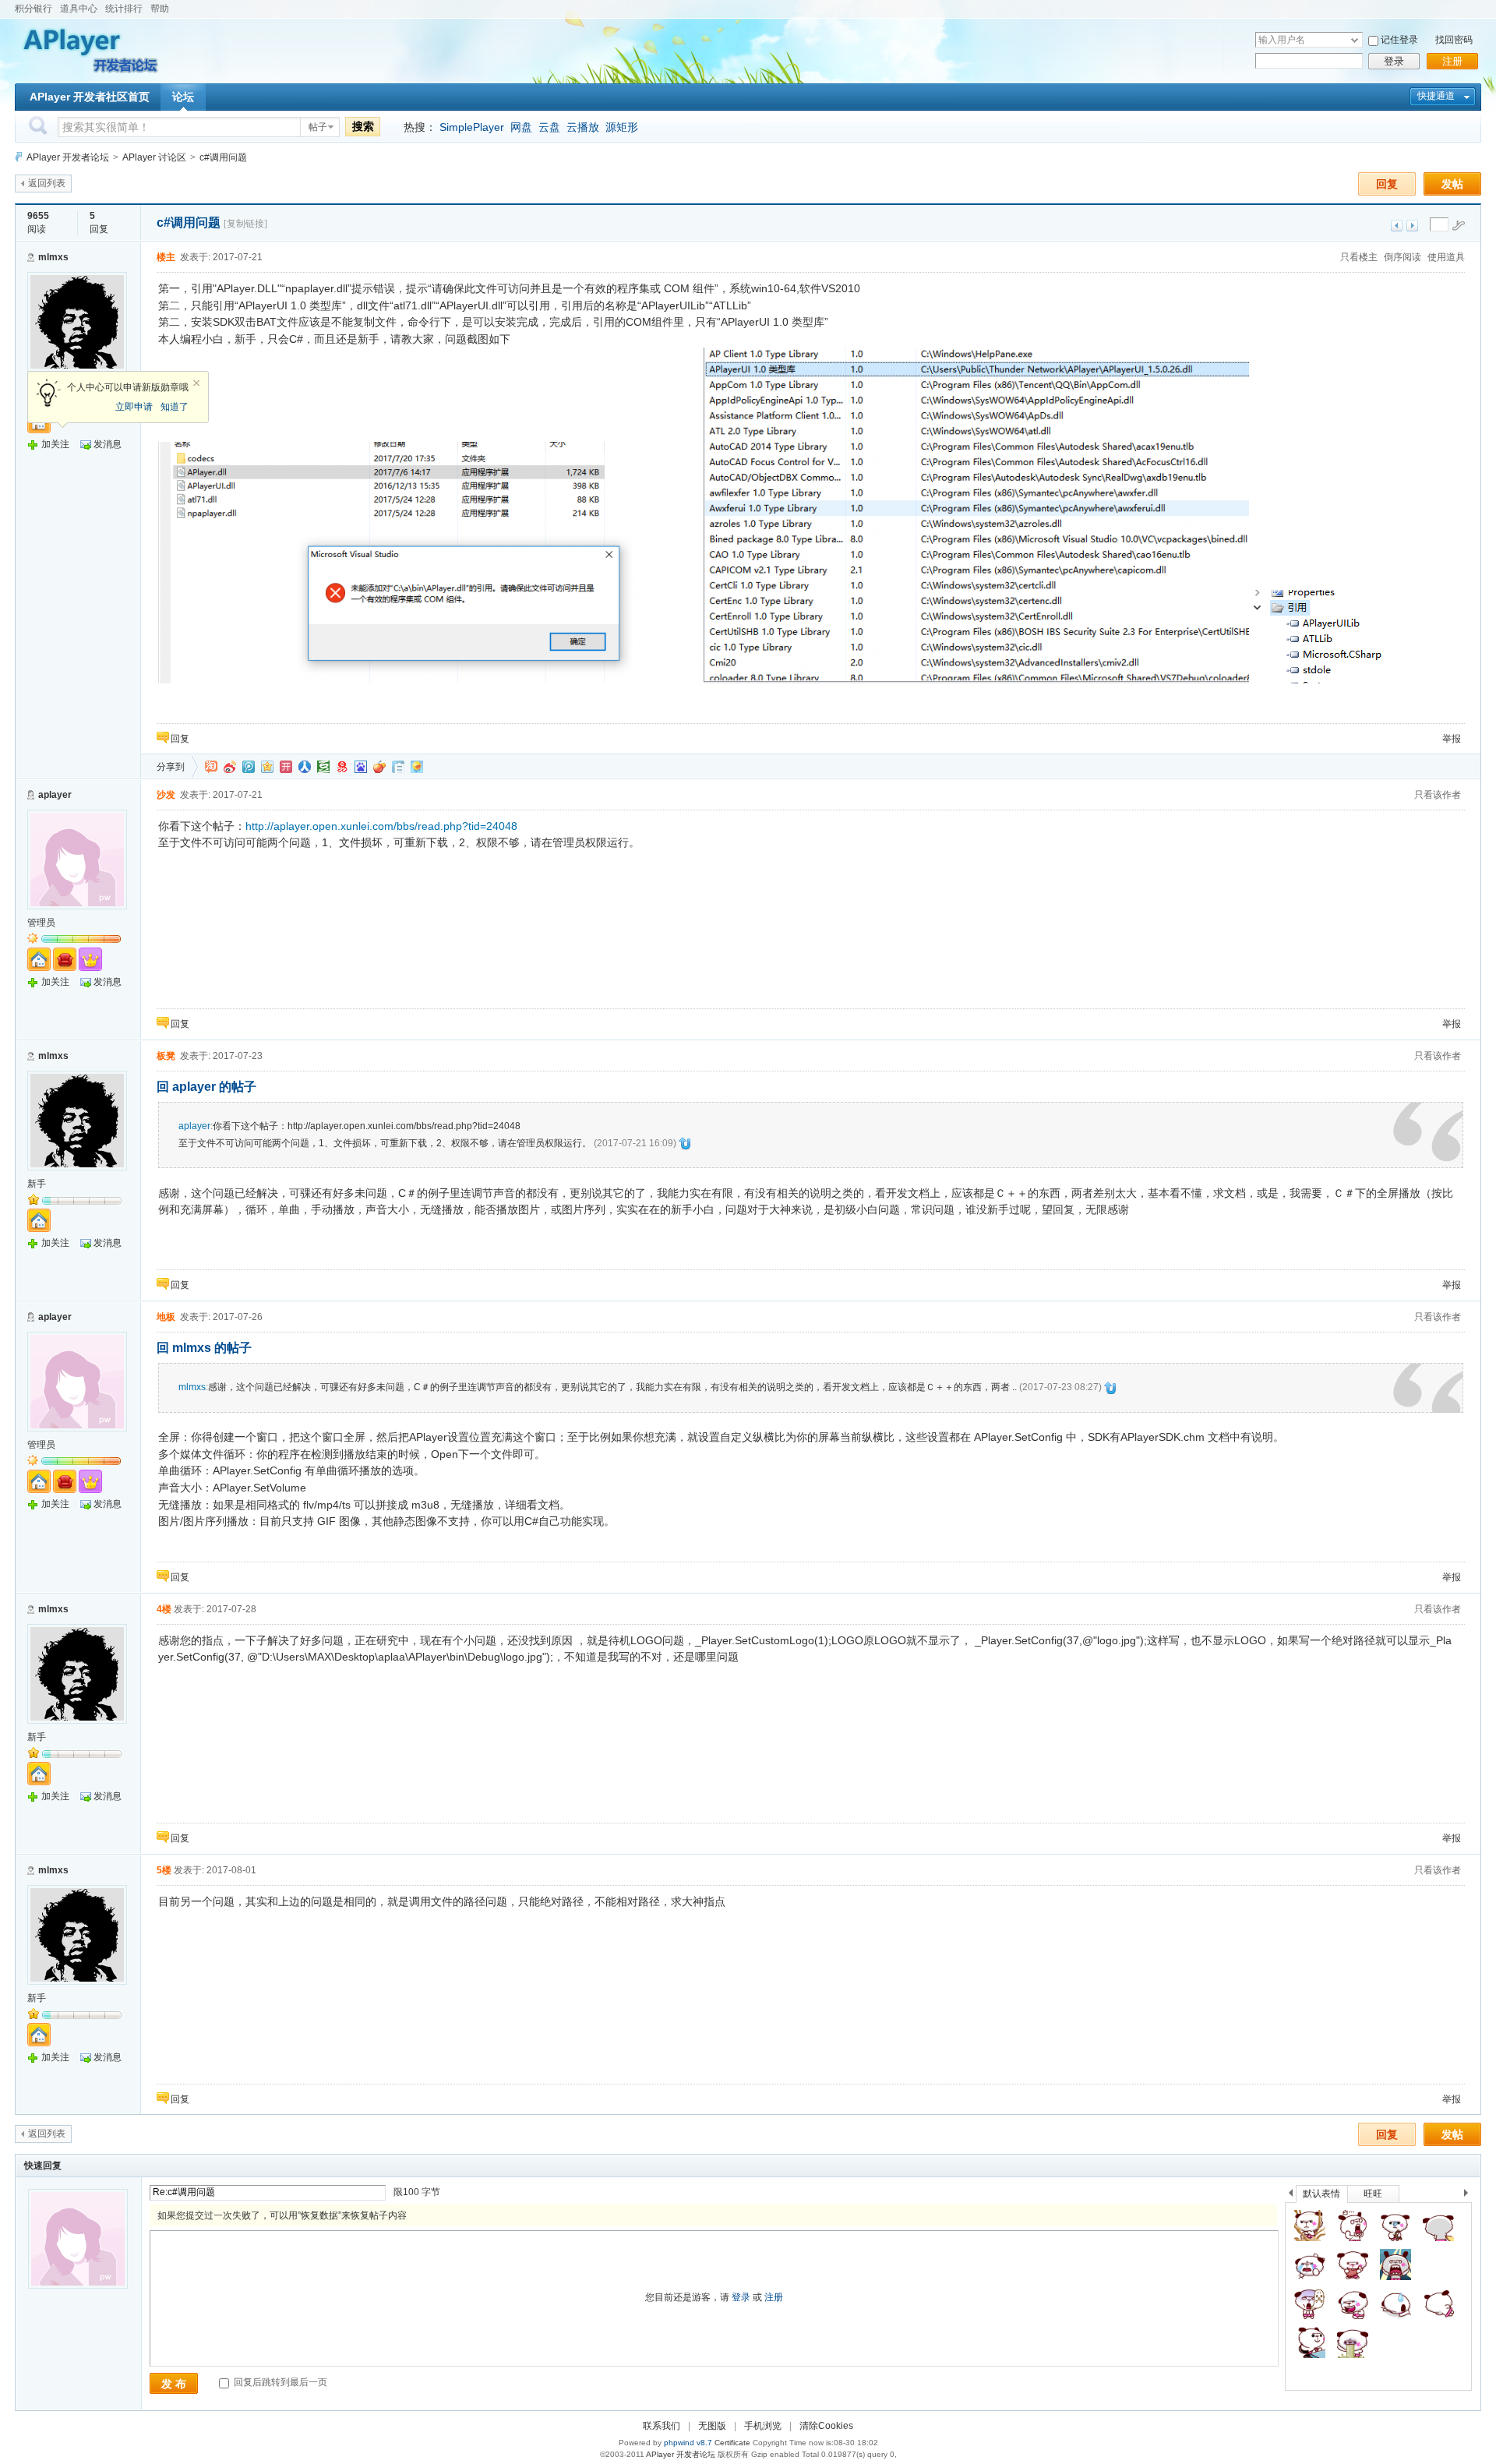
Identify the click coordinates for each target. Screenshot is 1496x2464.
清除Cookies (826, 2426)
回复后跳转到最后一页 (279, 2382)
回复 (1387, 184)
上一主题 (1397, 226)
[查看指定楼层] (1459, 225)
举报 (1452, 739)
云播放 (583, 127)
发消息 (108, 444)
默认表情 (1321, 2194)
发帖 (1452, 184)
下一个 (1470, 2196)
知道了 (175, 407)
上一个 (1291, 2196)
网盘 (521, 127)
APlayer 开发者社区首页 (90, 97)
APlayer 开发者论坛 (68, 157)
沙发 (166, 795)
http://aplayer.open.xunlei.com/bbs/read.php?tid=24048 (381, 826)
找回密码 (1454, 40)
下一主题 (1412, 226)
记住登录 (1399, 40)
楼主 (166, 257)
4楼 (164, 1609)
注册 (1452, 61)
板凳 (166, 1056)
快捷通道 (1436, 96)
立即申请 (134, 407)
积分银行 (34, 9)
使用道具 (1446, 257)
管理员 (41, 923)
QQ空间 (267, 767)
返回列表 (47, 183)
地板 (166, 1317)
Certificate (732, 2443)
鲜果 (379, 767)
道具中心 (79, 9)
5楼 (164, 1870)
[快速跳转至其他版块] (19, 157)
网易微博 (342, 767)
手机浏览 (763, 2426)
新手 (37, 1184)
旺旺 (1373, 2194)
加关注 (55, 444)
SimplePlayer (472, 127)
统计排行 (124, 9)
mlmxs (53, 257)
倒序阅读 (1402, 257)
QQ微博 (249, 767)
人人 (305, 767)
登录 (1394, 61)
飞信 (417, 767)
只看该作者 (1438, 795)
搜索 (363, 126)
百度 (361, 767)
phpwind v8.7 (688, 2443)
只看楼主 (1359, 257)
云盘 (549, 127)
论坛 (183, 97)
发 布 (174, 2384)
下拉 (1355, 40)
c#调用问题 (223, 157)
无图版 (712, 2426)
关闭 (196, 383)
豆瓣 (323, 767)
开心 (286, 767)
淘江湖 (211, 767)
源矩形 (622, 127)
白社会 (398, 767)
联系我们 (662, 2426)
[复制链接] (245, 224)
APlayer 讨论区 (154, 157)
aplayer (55, 795)
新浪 (230, 767)
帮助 (160, 9)
